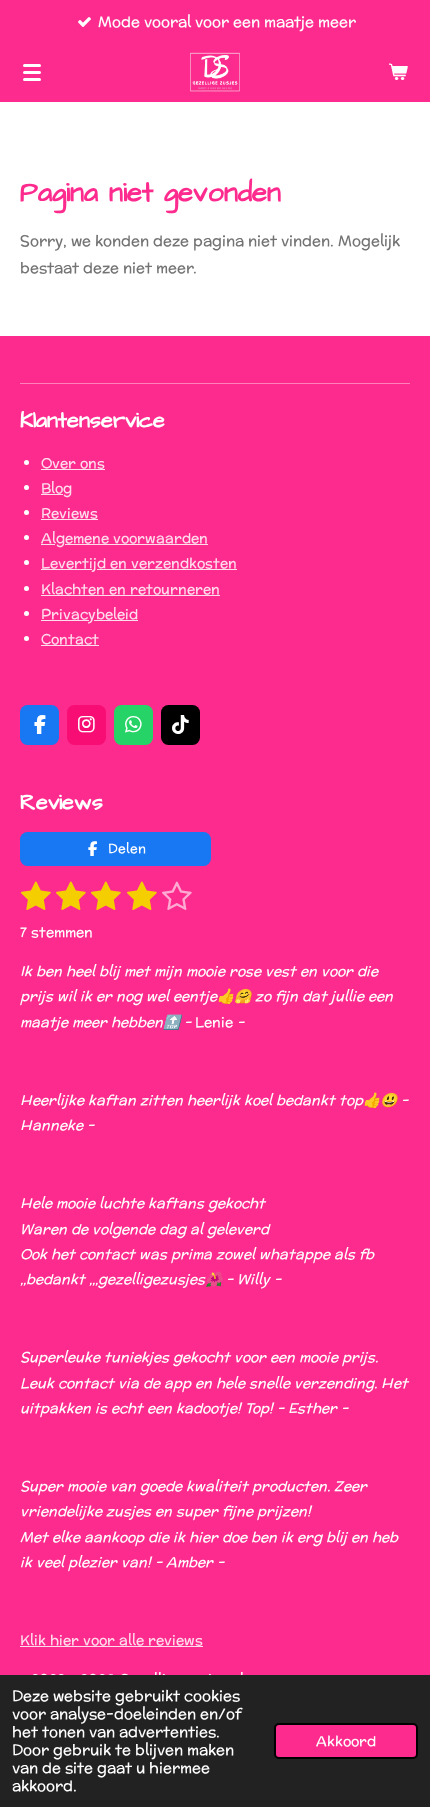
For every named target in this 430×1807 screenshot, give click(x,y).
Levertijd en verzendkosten (139, 563)
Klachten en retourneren (130, 589)
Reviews (69, 513)
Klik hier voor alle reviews (111, 1640)
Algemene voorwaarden (124, 538)
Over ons (73, 463)
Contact (70, 639)
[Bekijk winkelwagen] (398, 72)
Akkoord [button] (346, 1741)
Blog (56, 488)
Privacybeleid (89, 614)
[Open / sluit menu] (32, 72)
